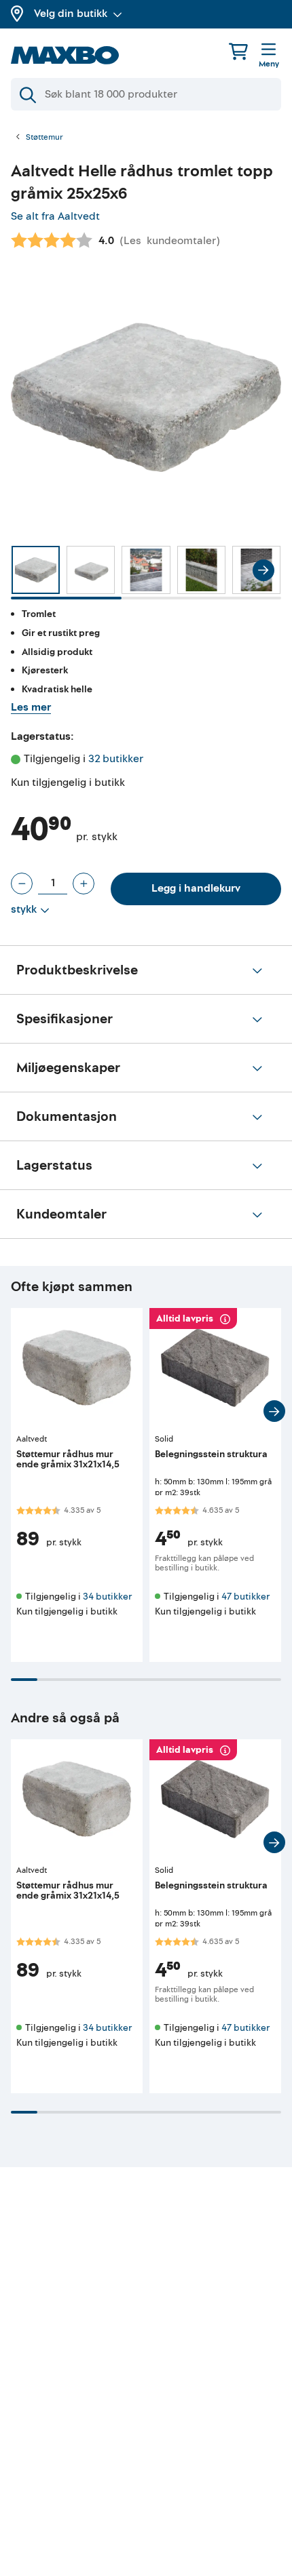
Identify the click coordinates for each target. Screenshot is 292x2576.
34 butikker (107, 1597)
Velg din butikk (71, 14)
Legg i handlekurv (196, 888)
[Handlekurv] (238, 51)
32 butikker (116, 759)
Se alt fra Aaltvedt (55, 216)
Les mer (31, 707)
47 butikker (245, 1597)
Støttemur (44, 138)
